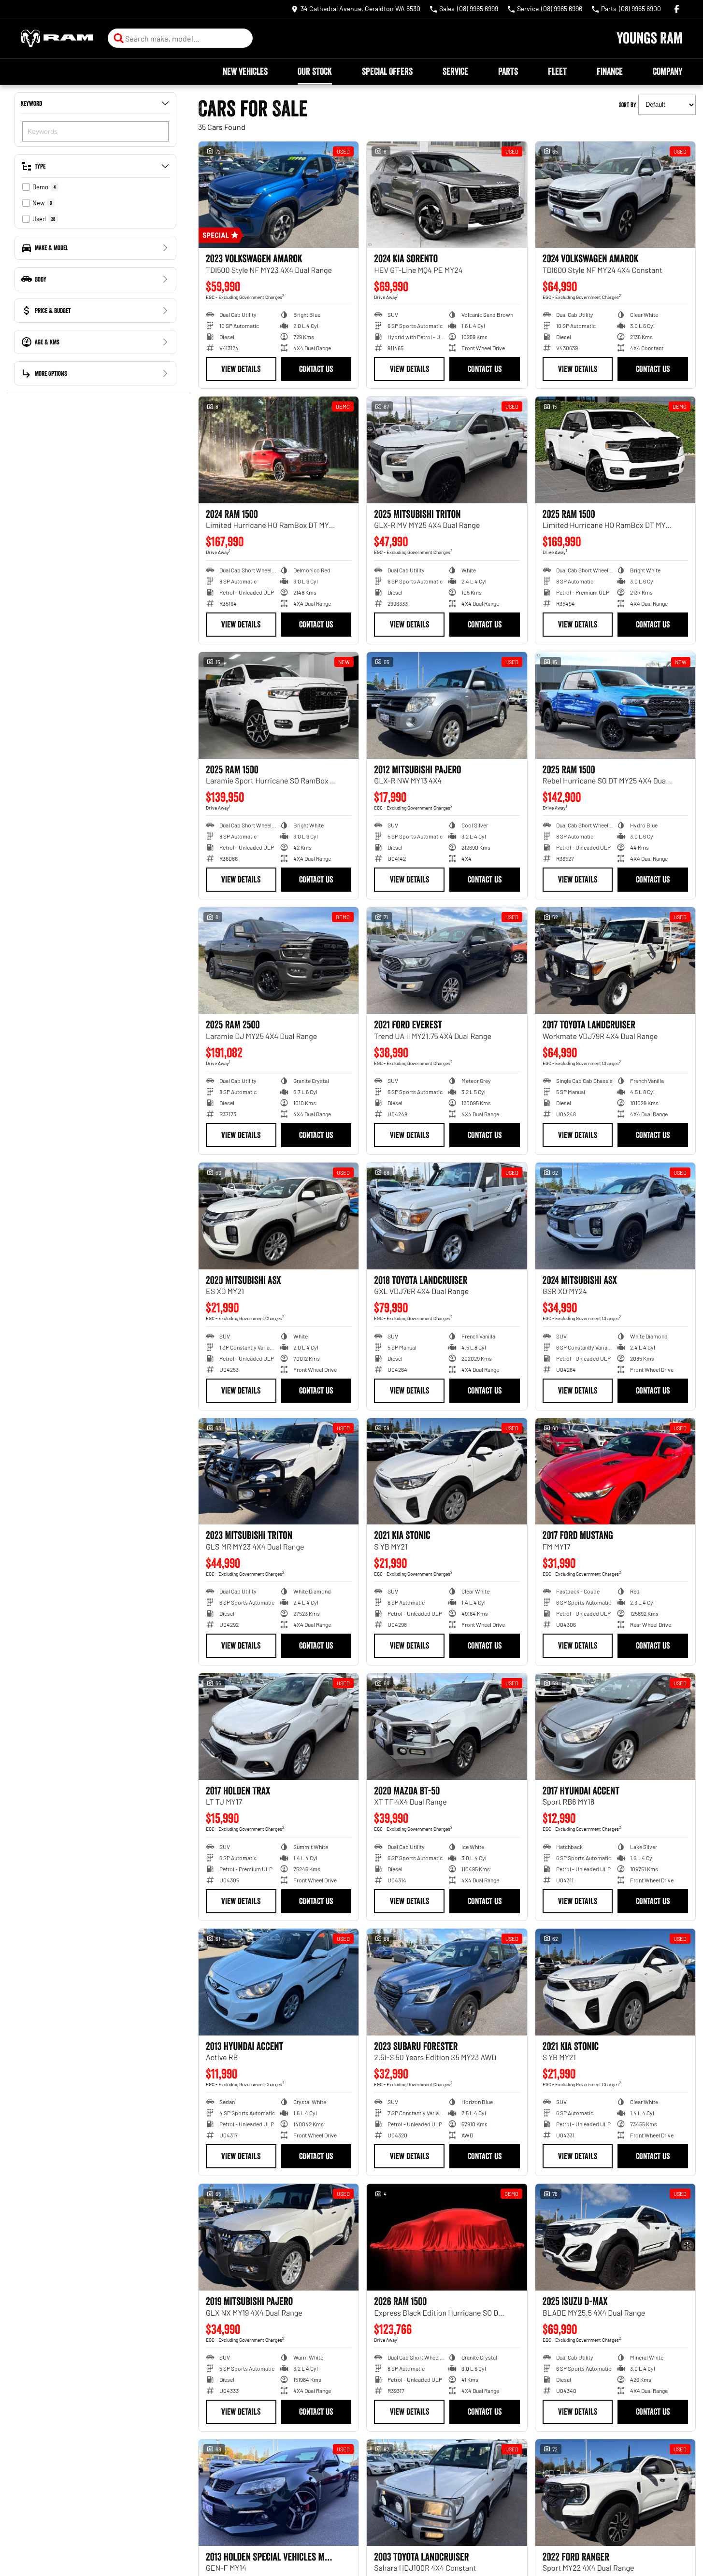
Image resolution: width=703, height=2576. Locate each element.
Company (667, 71)
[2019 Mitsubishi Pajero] (279, 2237)
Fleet (557, 71)
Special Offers (387, 71)
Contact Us (316, 369)
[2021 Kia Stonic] (447, 1472)
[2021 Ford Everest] (447, 961)
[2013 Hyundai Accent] (279, 1982)
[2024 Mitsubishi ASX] (615, 1216)
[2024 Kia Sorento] (447, 195)
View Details (241, 369)
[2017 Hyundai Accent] (615, 1727)
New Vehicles (245, 71)
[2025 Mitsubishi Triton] (447, 450)
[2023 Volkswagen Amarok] (279, 195)
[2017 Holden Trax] (279, 1727)
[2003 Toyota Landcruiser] (447, 2493)
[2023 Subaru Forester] (447, 1982)
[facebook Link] (677, 9)
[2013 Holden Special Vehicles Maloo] (279, 2493)
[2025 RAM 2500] (279, 961)
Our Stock (315, 71)
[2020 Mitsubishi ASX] (279, 1216)
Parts (508, 71)
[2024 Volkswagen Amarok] (615, 195)
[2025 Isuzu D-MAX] (615, 2237)
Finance (610, 71)
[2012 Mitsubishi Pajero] (447, 705)
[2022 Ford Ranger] (615, 2493)
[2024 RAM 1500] (279, 450)
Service (455, 71)
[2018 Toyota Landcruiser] (447, 1216)
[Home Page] (57, 38)
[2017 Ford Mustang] (615, 1472)
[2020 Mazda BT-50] (447, 1727)
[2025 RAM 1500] (615, 450)
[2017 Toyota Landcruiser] (615, 961)
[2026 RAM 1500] (447, 2237)
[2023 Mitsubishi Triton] (279, 1472)
